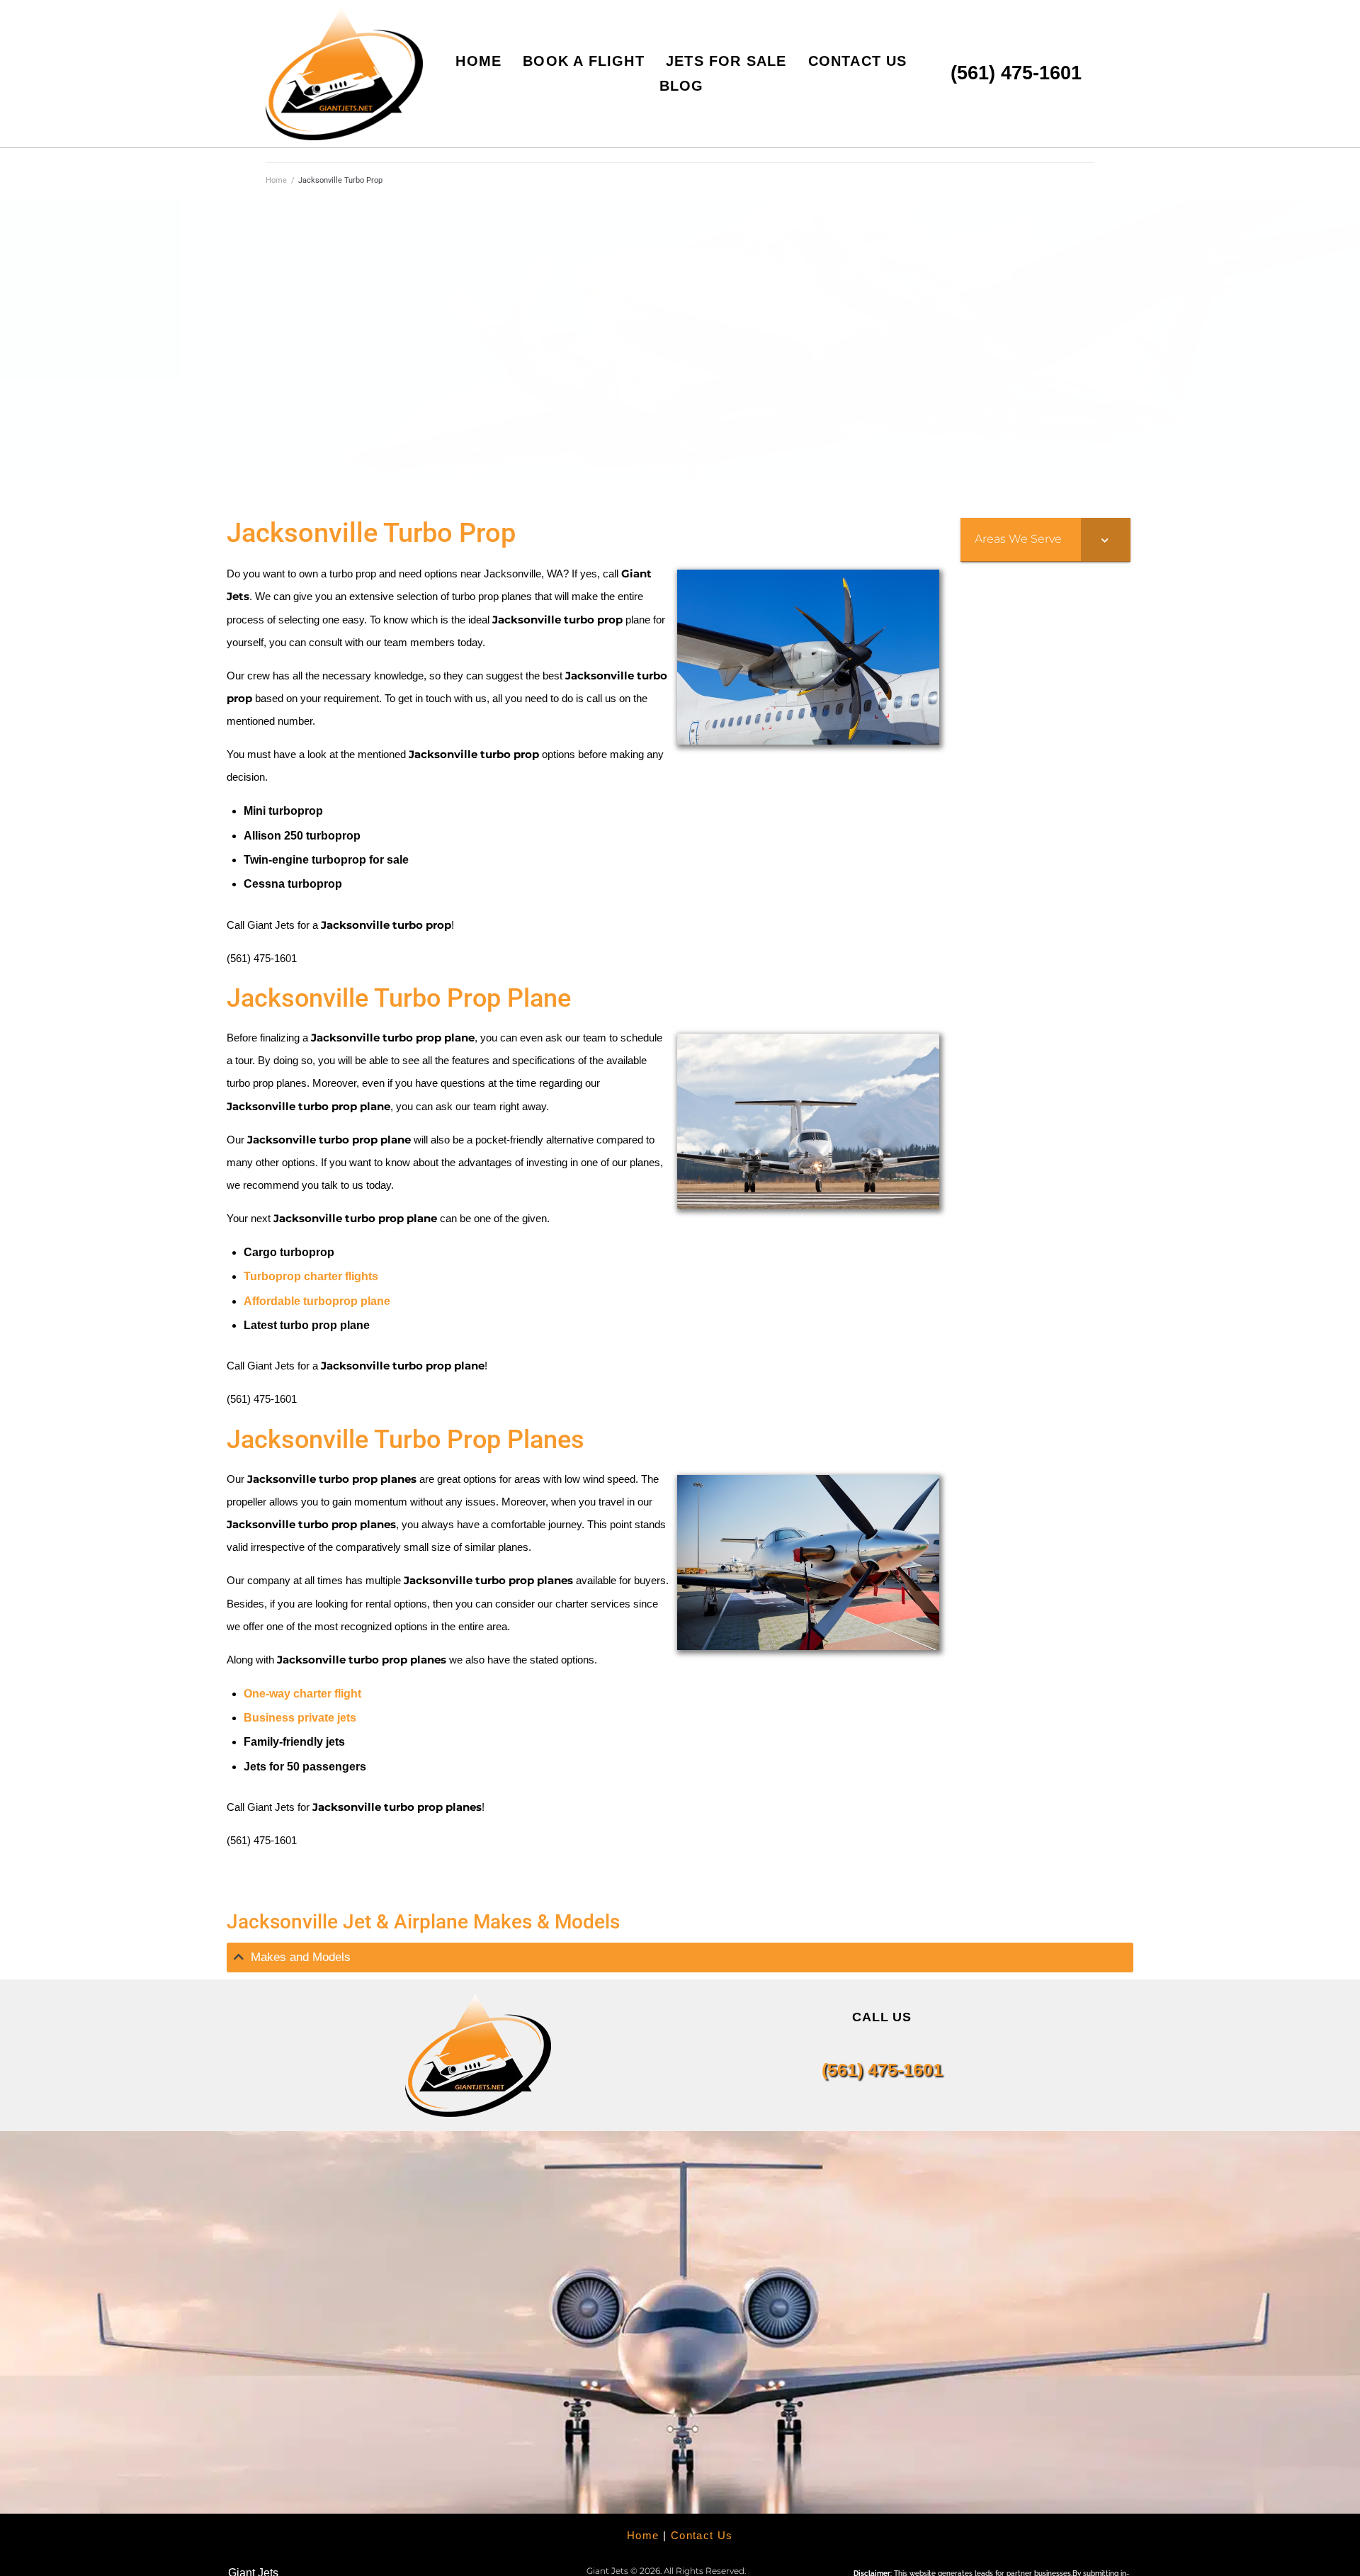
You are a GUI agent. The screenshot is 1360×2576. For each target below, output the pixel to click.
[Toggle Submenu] (1106, 540)
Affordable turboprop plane (317, 1301)
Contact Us (702, 2535)
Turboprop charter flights (311, 1276)
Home (276, 180)
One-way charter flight (302, 1694)
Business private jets (300, 1718)
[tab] (680, 1958)
